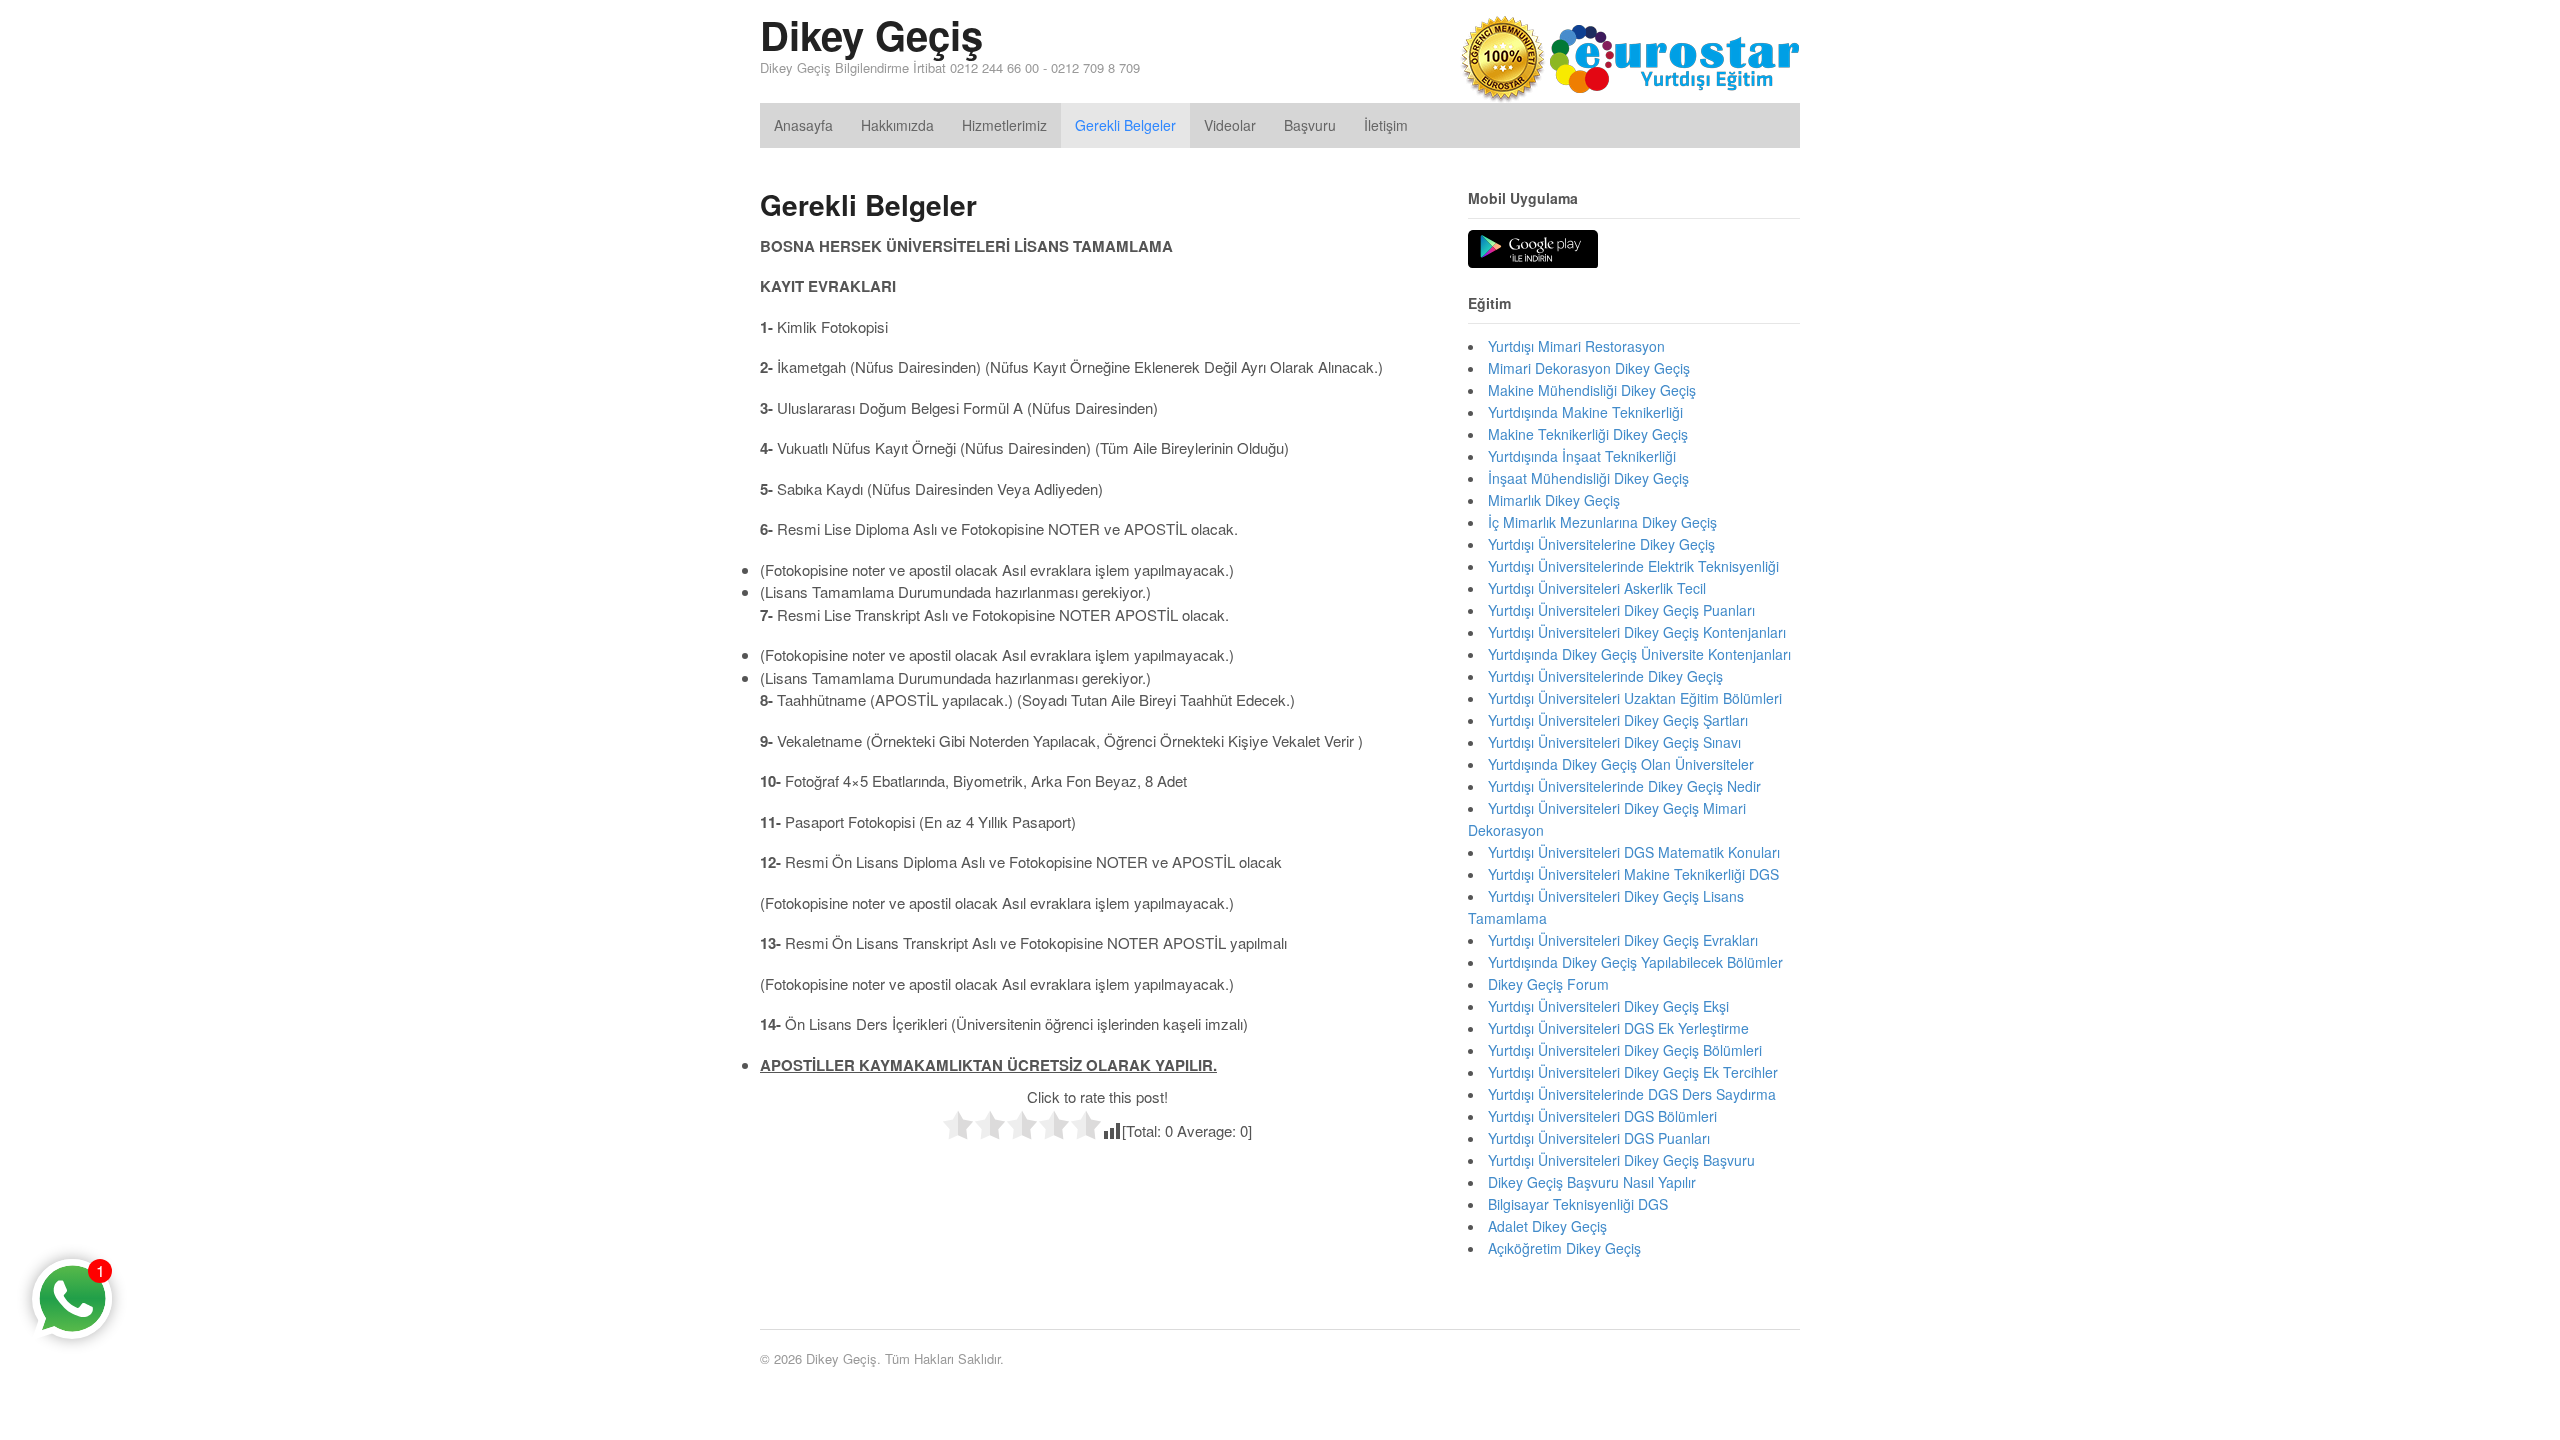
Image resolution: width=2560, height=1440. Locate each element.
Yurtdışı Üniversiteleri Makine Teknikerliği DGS (1633, 874)
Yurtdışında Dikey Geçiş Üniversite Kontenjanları (1639, 654)
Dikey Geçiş (871, 34)
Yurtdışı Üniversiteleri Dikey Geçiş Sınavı (1614, 742)
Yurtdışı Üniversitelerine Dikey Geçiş (1601, 544)
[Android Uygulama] (1533, 250)
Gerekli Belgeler (1125, 125)
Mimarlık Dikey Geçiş (1554, 500)
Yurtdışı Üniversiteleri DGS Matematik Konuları (1634, 852)
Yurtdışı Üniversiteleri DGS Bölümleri (1602, 1116)
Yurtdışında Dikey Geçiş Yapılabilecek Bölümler (1635, 962)
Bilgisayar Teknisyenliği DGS (1578, 1204)
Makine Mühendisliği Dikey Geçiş (1592, 390)
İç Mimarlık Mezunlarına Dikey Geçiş (1602, 522)
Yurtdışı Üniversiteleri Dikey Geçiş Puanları (1621, 610)
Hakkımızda (897, 125)
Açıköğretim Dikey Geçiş (1564, 1248)
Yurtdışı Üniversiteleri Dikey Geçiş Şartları (1618, 720)
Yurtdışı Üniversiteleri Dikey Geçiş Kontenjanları (1637, 632)
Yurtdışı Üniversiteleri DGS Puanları (1599, 1138)
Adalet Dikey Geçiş (1547, 1226)
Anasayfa (803, 125)
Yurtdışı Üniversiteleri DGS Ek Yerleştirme (1618, 1028)
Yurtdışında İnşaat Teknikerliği (1582, 456)
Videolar (1230, 125)
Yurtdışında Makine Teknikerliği (1585, 412)
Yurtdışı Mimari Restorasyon (1576, 346)
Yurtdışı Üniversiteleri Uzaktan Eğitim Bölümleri (1635, 698)
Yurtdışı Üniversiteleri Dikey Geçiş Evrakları (1623, 940)
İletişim (1386, 125)
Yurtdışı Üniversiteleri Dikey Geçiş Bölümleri (1625, 1050)
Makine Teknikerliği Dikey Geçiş (1588, 434)
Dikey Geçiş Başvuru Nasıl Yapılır (1592, 1182)
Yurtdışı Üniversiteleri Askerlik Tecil (1597, 588)
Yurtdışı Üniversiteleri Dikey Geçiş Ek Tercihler (1633, 1072)
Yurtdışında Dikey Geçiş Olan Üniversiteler (1621, 764)
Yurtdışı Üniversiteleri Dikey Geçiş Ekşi (1608, 1006)
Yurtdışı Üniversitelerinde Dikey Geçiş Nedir (1624, 786)
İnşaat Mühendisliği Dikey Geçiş (1588, 478)
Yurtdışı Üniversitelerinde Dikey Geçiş (1605, 676)
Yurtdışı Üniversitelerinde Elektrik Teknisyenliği (1633, 566)
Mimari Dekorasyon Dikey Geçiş (1589, 368)
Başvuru (1310, 125)
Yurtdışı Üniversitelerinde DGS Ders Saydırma (1632, 1094)
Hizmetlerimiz (1004, 125)
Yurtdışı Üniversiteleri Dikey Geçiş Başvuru (1621, 1160)
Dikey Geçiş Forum (1548, 984)
